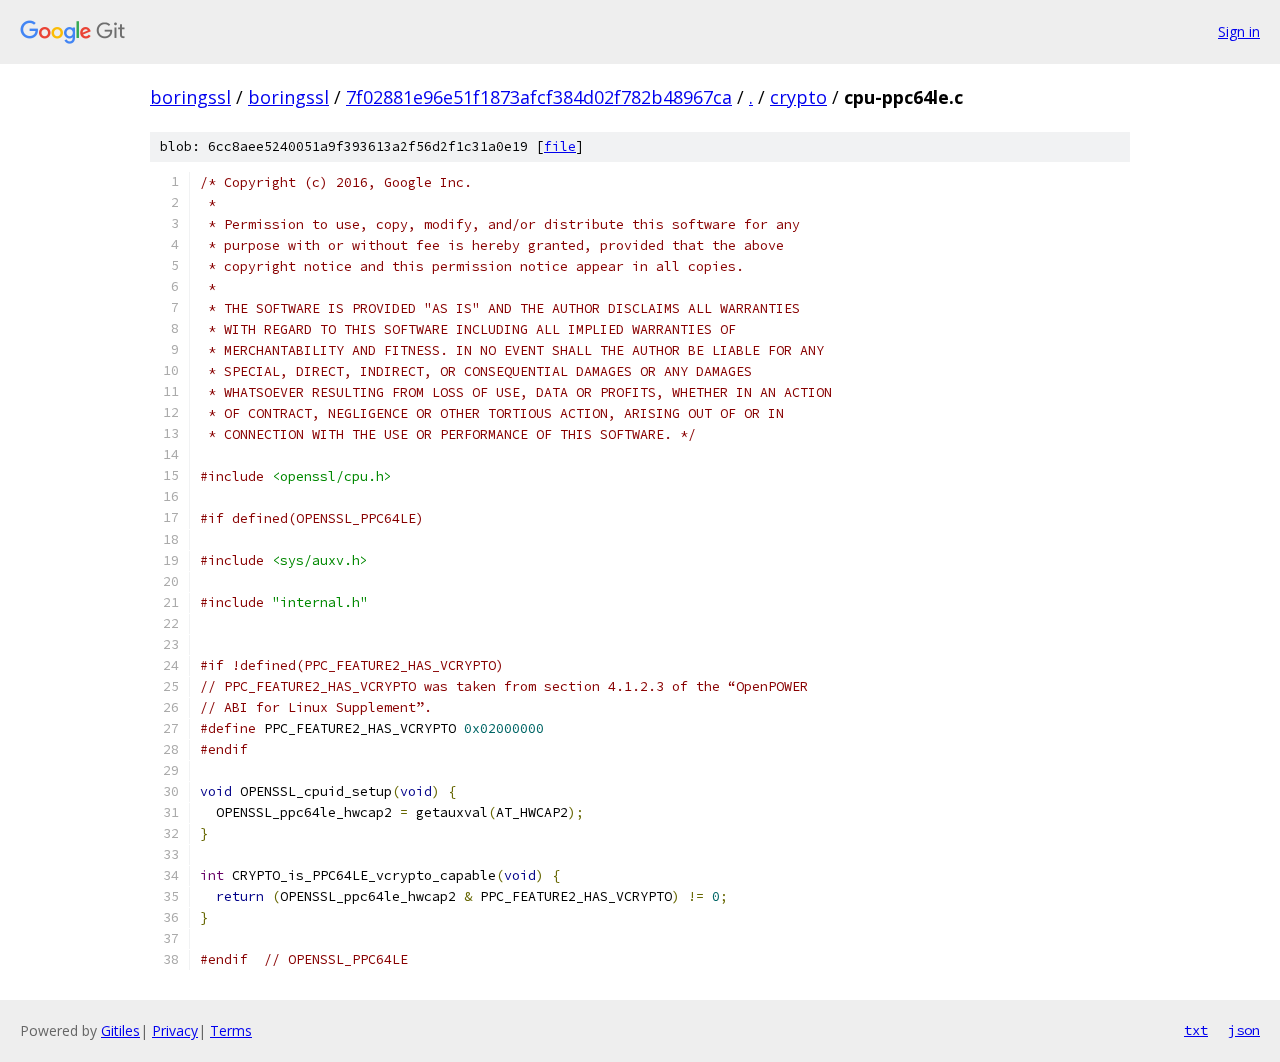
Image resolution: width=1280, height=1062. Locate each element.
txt (1196, 1030)
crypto (798, 97)
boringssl (190, 97)
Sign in (1239, 31)
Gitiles (120, 1030)
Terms (231, 1030)
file (560, 146)
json (1244, 1030)
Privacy (175, 1030)
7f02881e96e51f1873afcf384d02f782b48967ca (539, 97)
